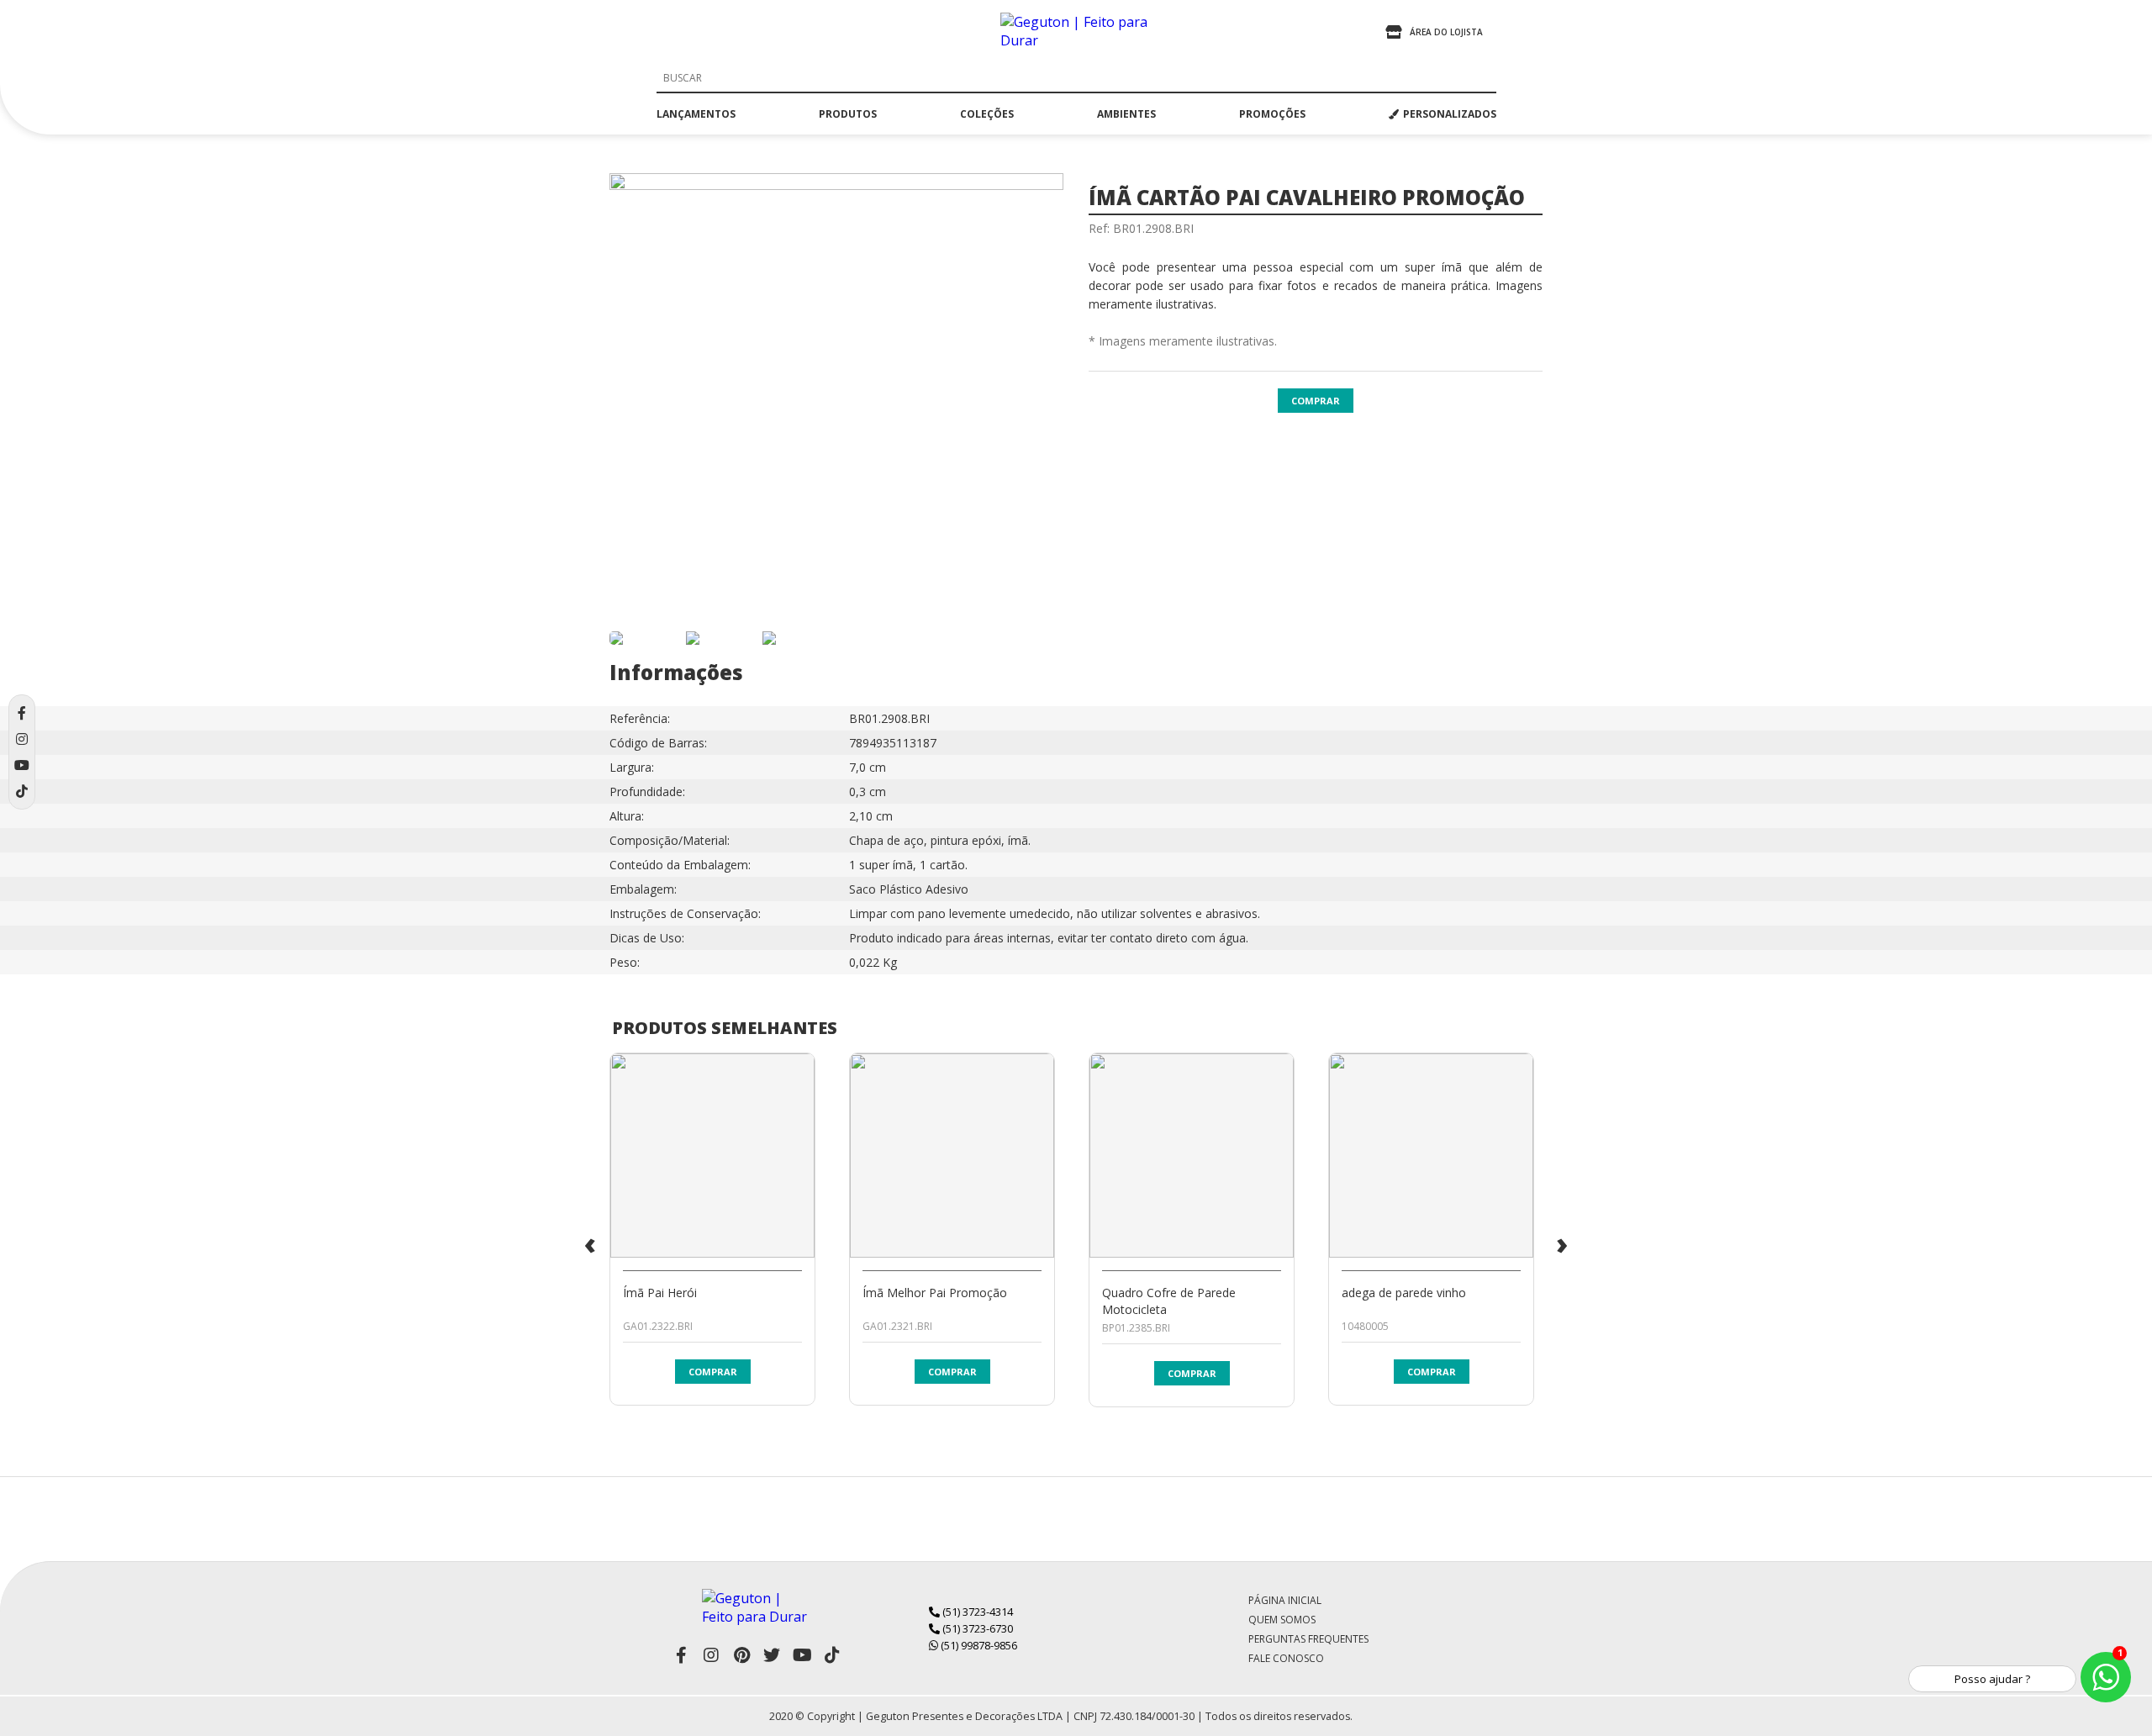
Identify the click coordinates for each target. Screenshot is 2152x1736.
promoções (1272, 114)
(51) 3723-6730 (976, 1628)
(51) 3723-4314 (976, 1612)
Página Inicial (1285, 1600)
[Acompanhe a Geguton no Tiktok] (832, 1655)
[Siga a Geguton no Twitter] (772, 1655)
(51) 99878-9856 (978, 1645)
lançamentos (696, 114)
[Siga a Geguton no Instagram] (711, 1655)
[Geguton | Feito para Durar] (1076, 32)
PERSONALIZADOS (1450, 114)
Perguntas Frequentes (1308, 1639)
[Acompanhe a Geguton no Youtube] (802, 1655)
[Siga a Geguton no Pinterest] (741, 1655)
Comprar (1316, 401)
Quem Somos (1282, 1620)
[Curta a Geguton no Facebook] (681, 1655)
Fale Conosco (1286, 1658)
